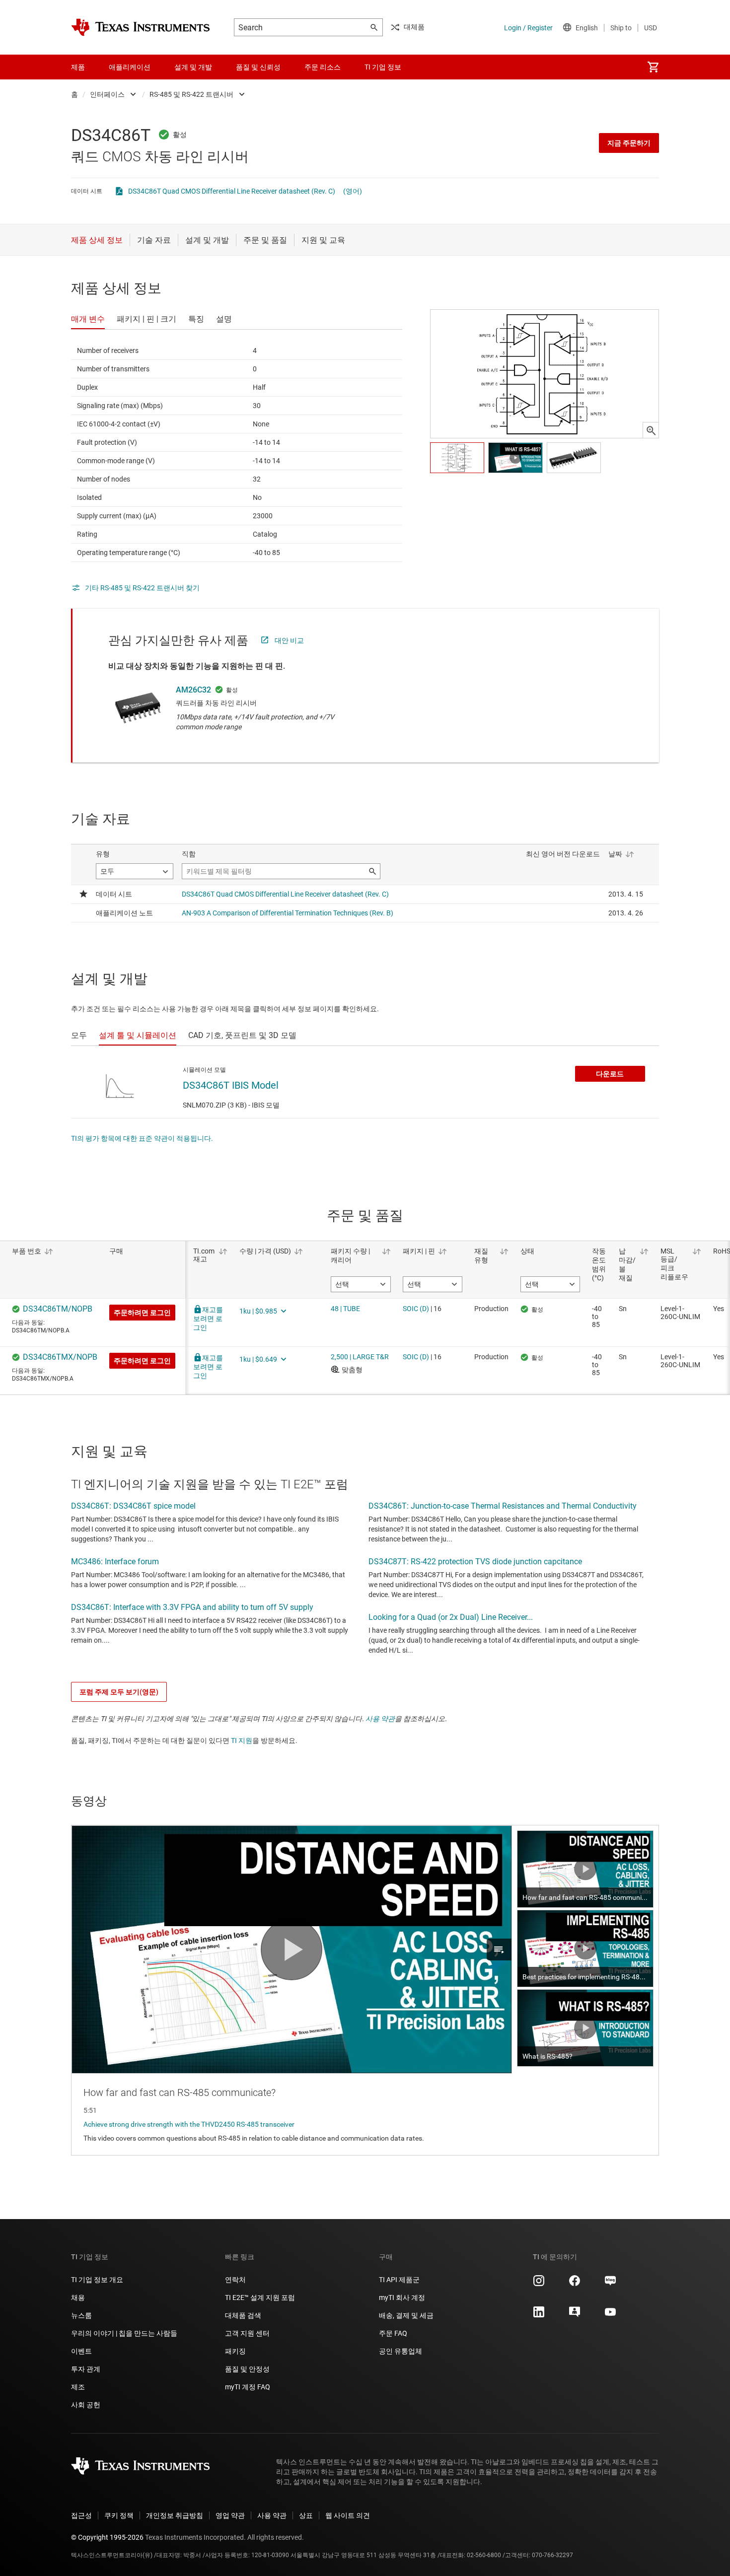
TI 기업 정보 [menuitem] (383, 67)
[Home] (141, 27)
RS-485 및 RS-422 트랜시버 (191, 94)
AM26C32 (193, 690)
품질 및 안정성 (247, 2369)
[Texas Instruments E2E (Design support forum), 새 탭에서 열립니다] (575, 2315)
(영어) (353, 191)
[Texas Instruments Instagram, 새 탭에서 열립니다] (539, 2284)
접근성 (81, 2515)
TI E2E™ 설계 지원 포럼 (260, 2298)
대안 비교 (289, 640)
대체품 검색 (243, 2315)
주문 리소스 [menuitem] (323, 67)
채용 (78, 2298)
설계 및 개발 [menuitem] (193, 67)
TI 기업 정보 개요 (97, 2280)
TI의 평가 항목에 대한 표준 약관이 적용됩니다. (142, 1138)
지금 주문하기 (629, 143)
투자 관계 (86, 2369)
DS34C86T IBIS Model (231, 1085)
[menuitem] (653, 67)
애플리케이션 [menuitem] (130, 67)
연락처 (235, 2280)
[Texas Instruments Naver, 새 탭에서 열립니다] (610, 2284)
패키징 (235, 2351)
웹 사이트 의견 (348, 2515)
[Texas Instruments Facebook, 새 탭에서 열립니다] (575, 2284)
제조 (78, 2387)
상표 (306, 2515)
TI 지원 (242, 1741)
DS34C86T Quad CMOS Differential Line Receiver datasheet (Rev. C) (232, 191)
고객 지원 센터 (247, 2333)
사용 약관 (380, 1719)
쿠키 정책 (119, 2515)
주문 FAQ (393, 2333)
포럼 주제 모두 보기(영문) (119, 1692)
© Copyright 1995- (107, 2537)
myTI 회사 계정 (402, 2298)
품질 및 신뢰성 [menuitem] (258, 67)
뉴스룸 (81, 2315)
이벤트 (81, 2351)
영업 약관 (230, 2515)
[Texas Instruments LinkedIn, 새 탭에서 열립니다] (539, 2315)
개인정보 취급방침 (175, 2515)
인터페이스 (107, 94)
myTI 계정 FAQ (248, 2387)
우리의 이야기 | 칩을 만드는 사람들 (124, 2333)
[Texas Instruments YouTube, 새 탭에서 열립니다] (610, 2315)
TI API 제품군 (399, 2280)
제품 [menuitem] (78, 67)
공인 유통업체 (401, 2351)
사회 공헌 (86, 2405)
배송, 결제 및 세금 (406, 2315)
